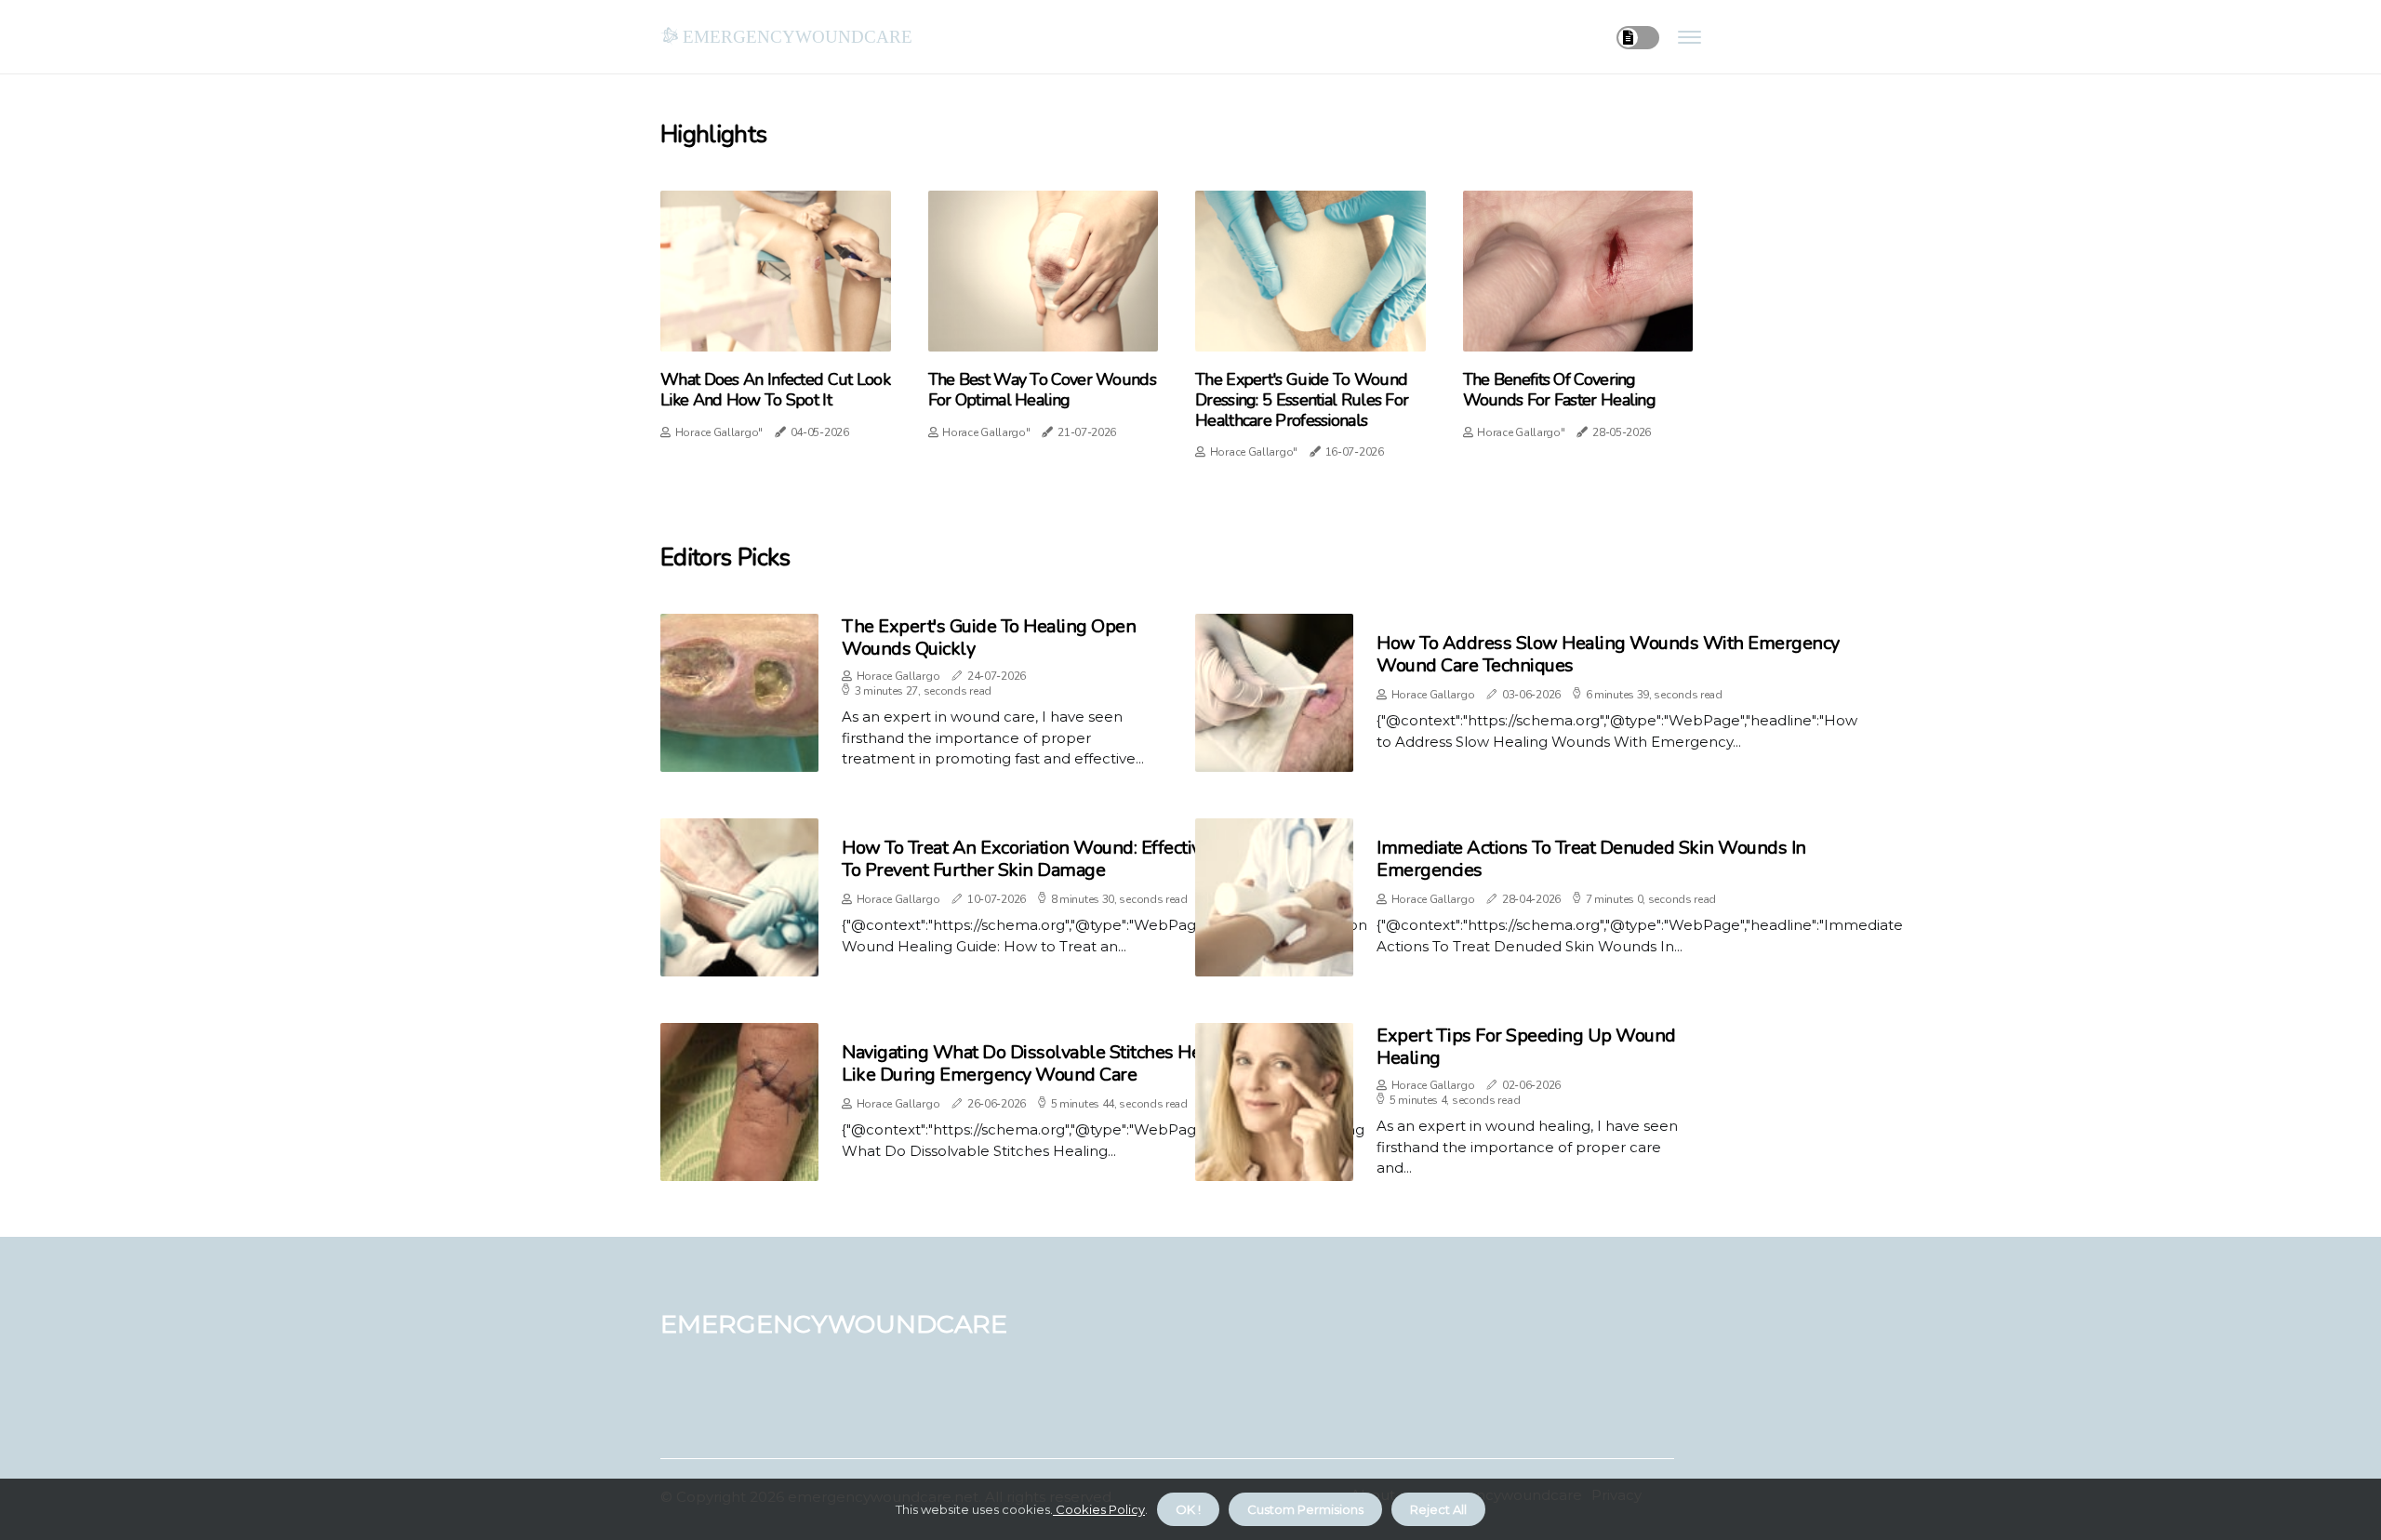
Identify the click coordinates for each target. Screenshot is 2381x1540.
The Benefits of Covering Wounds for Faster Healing (1560, 390)
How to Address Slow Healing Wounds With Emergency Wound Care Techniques (1608, 654)
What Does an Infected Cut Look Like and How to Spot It (775, 390)
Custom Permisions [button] (1305, 1509)
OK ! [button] (1188, 1509)
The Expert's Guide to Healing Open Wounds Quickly (989, 637)
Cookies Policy (1099, 1509)
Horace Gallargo (898, 676)
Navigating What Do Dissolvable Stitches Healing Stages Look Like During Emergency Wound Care (1093, 1063)
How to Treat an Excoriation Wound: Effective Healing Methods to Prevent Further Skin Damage (1097, 859)
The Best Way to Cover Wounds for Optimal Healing (1042, 390)
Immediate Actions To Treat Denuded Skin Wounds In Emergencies (1591, 859)
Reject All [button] (1438, 1509)
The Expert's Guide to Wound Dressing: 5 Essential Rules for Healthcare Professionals (1302, 400)
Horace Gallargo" (719, 432)
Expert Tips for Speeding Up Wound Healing (1526, 1047)
